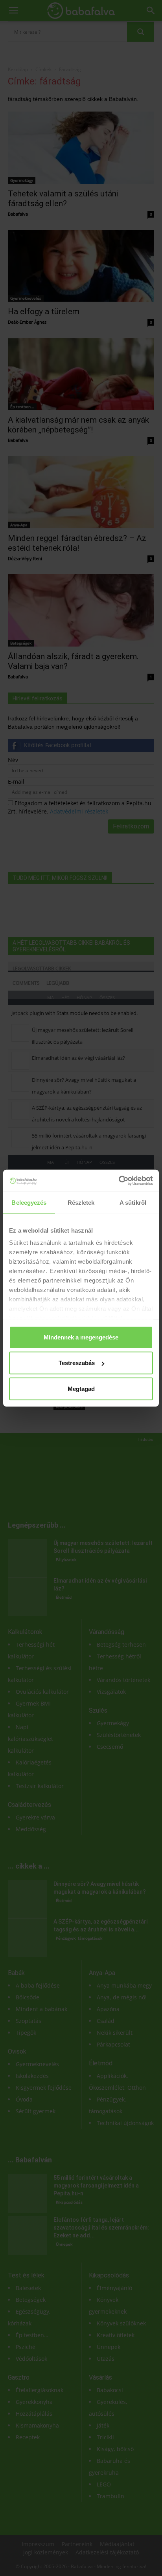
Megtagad (81, 1388)
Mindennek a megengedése (81, 1337)
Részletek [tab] (81, 1202)
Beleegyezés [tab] (29, 1202)
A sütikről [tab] (133, 1202)
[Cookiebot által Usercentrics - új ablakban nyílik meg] (119, 1181)
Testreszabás (77, 1363)
